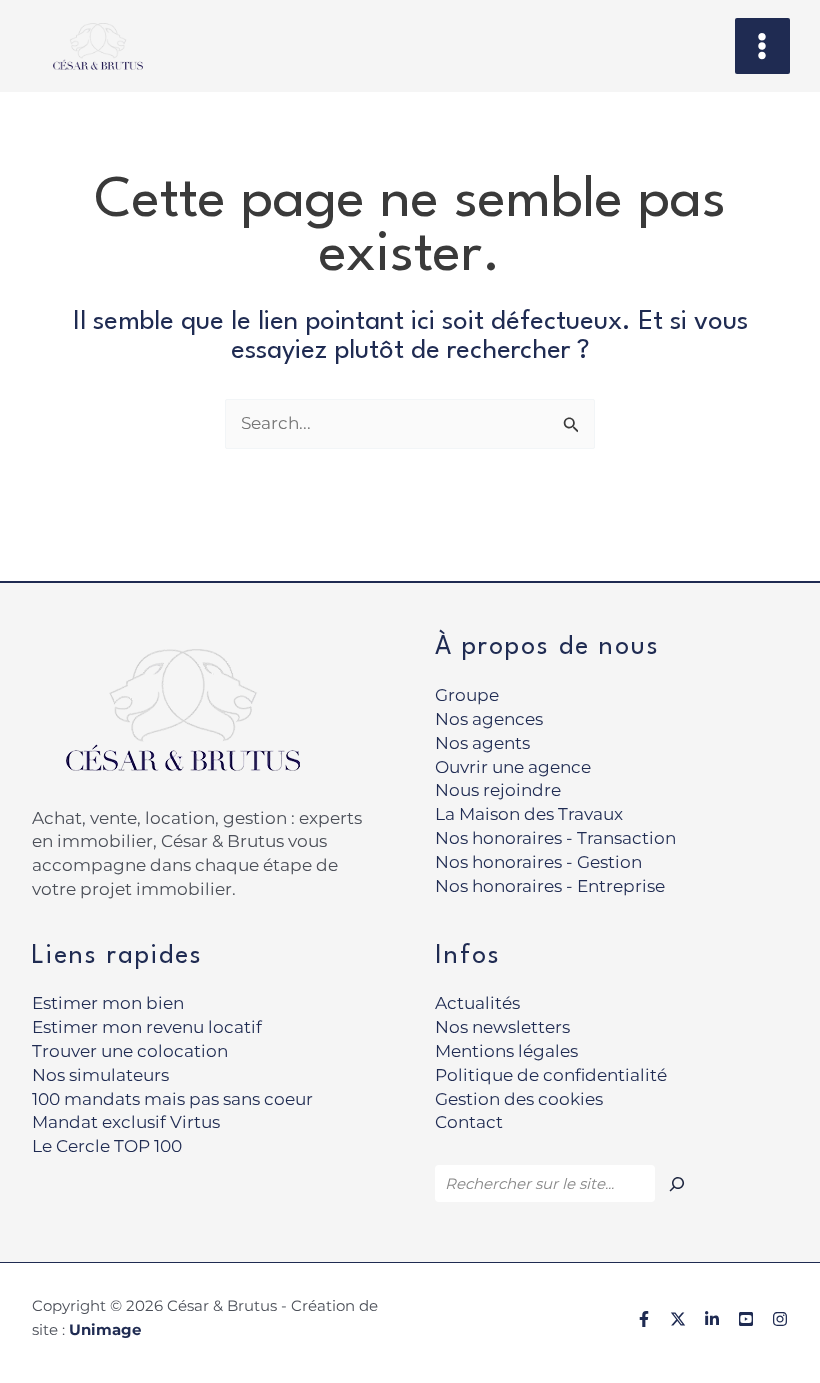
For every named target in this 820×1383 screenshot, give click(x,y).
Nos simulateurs (100, 1075)
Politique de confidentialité (551, 1075)
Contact (469, 1122)
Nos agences (489, 719)
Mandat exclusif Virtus (126, 1122)
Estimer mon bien (108, 1003)
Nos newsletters (502, 1027)
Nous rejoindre (498, 790)
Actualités (477, 1003)
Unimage (105, 1329)
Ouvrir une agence (513, 767)
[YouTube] (746, 1319)
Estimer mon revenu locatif (147, 1027)
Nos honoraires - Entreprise (550, 886)
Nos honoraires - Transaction (555, 838)
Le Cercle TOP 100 (107, 1146)
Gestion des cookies (519, 1099)
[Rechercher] (677, 1184)
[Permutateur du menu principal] (763, 46)
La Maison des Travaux (529, 814)
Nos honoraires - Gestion (538, 862)
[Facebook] (644, 1319)
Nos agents (482, 743)
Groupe (467, 695)
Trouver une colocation (130, 1051)
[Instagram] (780, 1319)
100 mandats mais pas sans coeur (172, 1099)
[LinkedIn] (712, 1319)
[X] (678, 1319)
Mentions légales (506, 1051)
